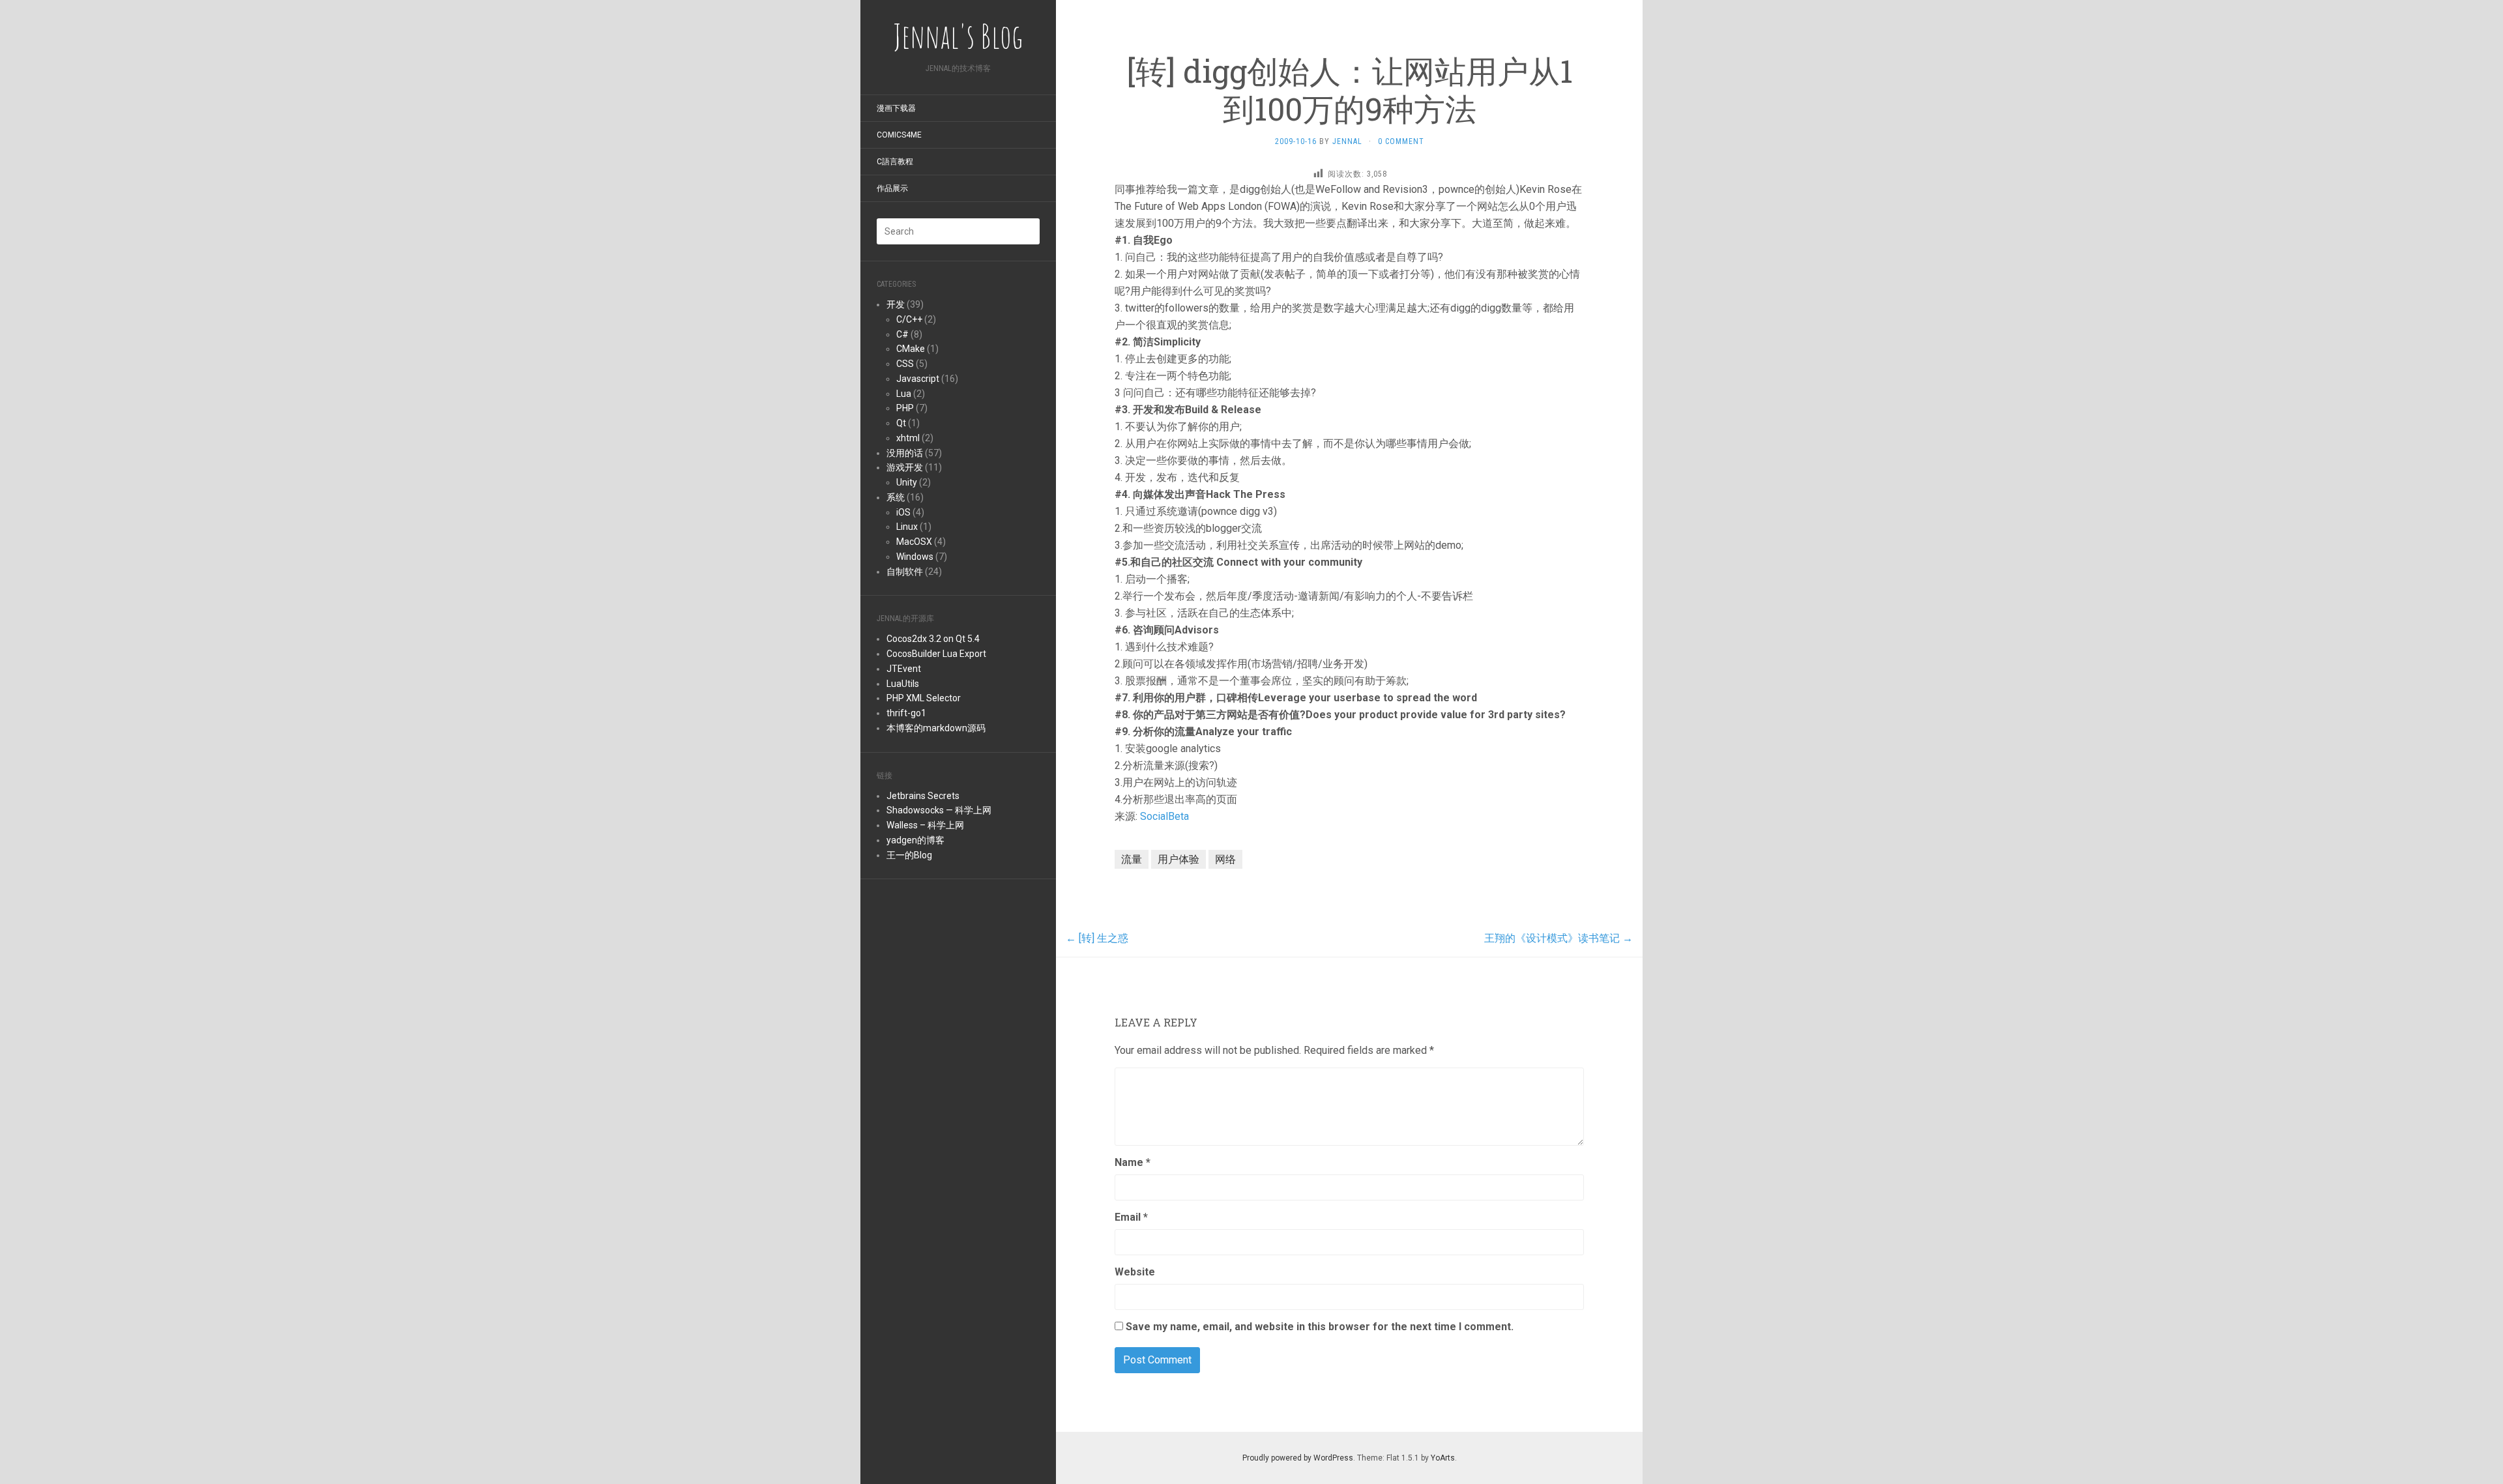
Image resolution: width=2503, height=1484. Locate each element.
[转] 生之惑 (1097, 938)
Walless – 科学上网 (925, 825)
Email (1131, 1217)
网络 (1225, 859)
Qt (901, 423)
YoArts (1443, 1458)
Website (1135, 1272)
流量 (1132, 859)
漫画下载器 (896, 108)
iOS (903, 512)
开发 (896, 304)
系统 (896, 497)
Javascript (918, 379)
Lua (904, 394)
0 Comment (1401, 141)
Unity (907, 482)
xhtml (908, 438)
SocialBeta (1164, 816)
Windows (915, 557)
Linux (907, 527)
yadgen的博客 (915, 840)
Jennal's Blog (958, 36)
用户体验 (1178, 859)
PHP (905, 408)
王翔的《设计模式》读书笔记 (1559, 938)
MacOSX (914, 542)
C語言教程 (895, 162)
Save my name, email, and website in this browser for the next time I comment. (1320, 1327)
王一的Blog (909, 855)
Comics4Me (899, 135)
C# (902, 334)
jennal (1347, 141)
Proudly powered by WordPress (1298, 1458)
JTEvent (904, 669)
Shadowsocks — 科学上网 (939, 810)
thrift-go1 (906, 713)
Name (1133, 1162)
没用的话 (905, 453)
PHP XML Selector (924, 698)
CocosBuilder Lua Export (936, 654)
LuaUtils (903, 684)
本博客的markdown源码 (936, 728)
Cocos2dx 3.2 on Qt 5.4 (933, 639)
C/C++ (909, 319)
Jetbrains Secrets (923, 796)
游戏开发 (905, 467)
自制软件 (905, 572)
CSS (905, 364)
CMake (911, 349)
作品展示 (892, 188)
